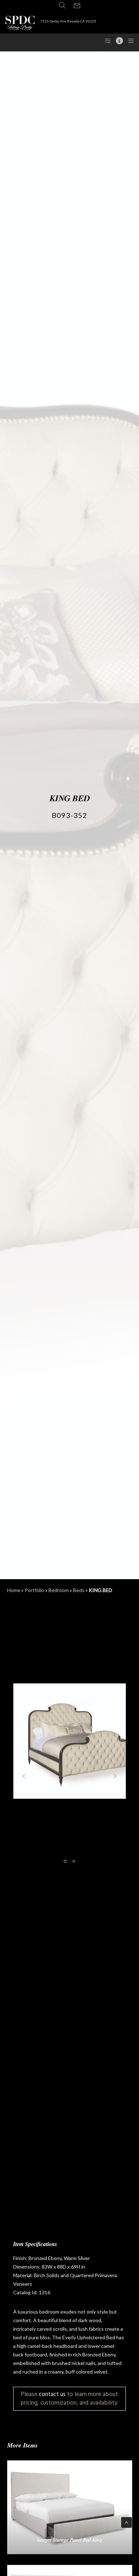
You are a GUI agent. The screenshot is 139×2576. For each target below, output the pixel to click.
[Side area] (106, 41)
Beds (79, 1590)
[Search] (62, 5)
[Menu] (129, 41)
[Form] (77, 6)
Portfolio (34, 1590)
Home (14, 1590)
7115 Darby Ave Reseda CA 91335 (68, 21)
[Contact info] (117, 41)
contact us (52, 2394)
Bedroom (59, 1590)
